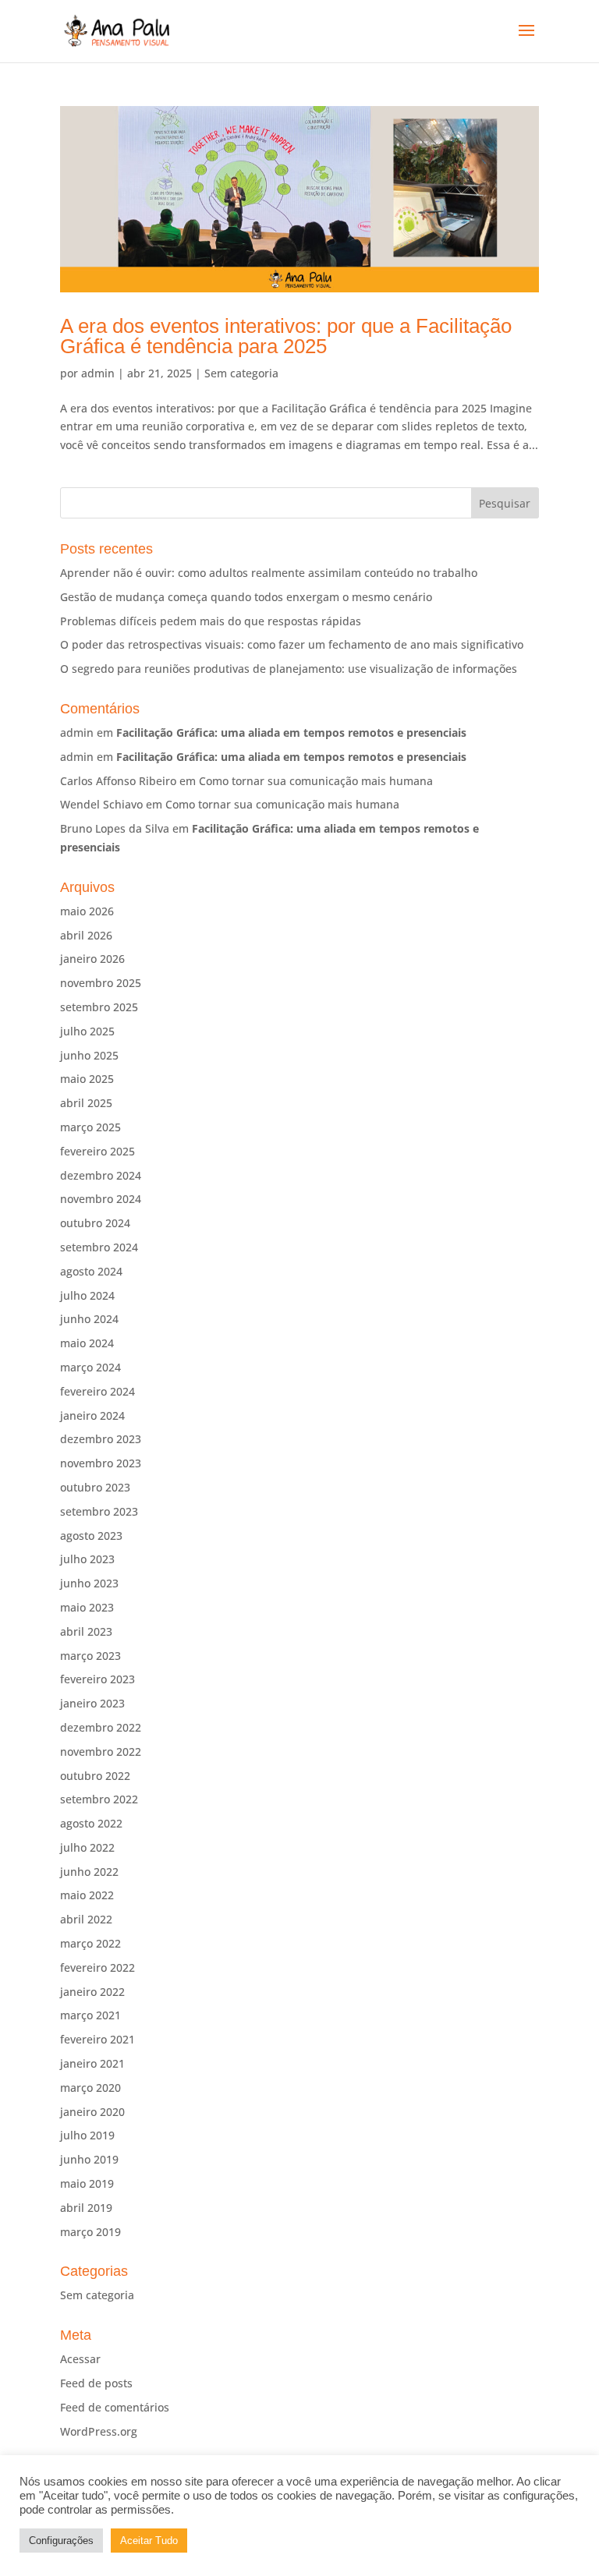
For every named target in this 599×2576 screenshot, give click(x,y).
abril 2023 (86, 1631)
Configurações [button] (61, 2541)
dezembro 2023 (101, 1439)
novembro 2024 (101, 1199)
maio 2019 (87, 2183)
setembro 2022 (99, 1799)
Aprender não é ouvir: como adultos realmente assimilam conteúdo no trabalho (269, 573)
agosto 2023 (91, 1536)
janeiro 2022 (92, 1992)
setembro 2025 (99, 1007)
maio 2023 (87, 1607)
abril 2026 (86, 935)
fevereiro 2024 (97, 1391)
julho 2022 (87, 1847)
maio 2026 (87, 911)
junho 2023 (89, 1583)
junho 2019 (89, 2159)
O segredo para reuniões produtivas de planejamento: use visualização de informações (289, 669)
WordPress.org (99, 2431)
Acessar (80, 2359)
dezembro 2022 (101, 1727)
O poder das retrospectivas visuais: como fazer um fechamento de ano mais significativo (292, 644)
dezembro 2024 (101, 1175)
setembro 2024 (99, 1247)
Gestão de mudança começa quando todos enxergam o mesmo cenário (246, 597)
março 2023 (90, 1656)
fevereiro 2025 (97, 1151)
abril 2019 (86, 2208)
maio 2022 (87, 1895)
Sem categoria (241, 373)
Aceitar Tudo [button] (149, 2541)
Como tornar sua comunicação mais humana (316, 781)
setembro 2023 (99, 1511)
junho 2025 (89, 1055)
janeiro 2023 (92, 1703)
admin (98, 373)
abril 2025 (86, 1103)
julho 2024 (87, 1295)
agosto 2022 (91, 1823)
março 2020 (90, 2088)
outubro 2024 (95, 1223)
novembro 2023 (101, 1463)
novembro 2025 (101, 983)
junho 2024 (89, 1319)
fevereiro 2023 (97, 1679)
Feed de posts (96, 2383)
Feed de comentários (115, 2407)
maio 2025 (87, 1079)
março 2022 (90, 1943)
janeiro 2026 (92, 959)
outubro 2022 (95, 1776)
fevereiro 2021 (97, 2039)
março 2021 (90, 2015)
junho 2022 (89, 1872)
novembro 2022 (101, 1752)
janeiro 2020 (92, 2112)
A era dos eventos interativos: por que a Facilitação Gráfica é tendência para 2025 (286, 336)
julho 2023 (87, 1559)
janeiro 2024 (92, 1415)
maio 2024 (87, 1343)
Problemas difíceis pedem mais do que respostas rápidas (211, 621)
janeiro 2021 (92, 2063)
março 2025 (90, 1127)
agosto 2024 (91, 1271)
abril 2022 (86, 1919)
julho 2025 (87, 1031)
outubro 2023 (95, 1487)
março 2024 (90, 1367)
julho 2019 (87, 2135)
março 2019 (90, 2232)
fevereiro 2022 (97, 1967)
